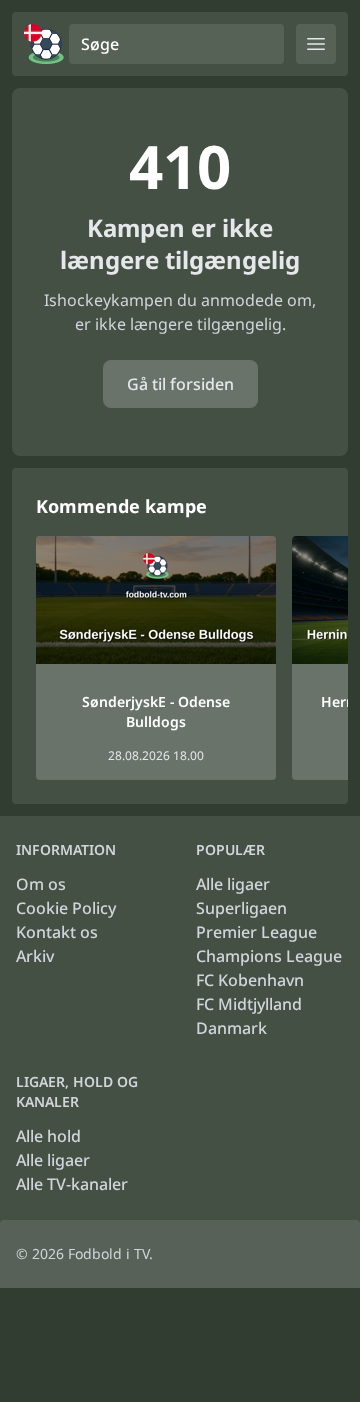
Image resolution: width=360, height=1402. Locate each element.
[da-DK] (44, 44)
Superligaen (241, 908)
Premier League (256, 932)
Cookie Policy (66, 908)
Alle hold (48, 1136)
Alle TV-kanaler (72, 1184)
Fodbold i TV (108, 1253)
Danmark (231, 1028)
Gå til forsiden (180, 384)
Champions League (269, 956)
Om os (41, 884)
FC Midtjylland (249, 1004)
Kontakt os (57, 932)
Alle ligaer (233, 884)
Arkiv (35, 956)
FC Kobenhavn (250, 980)
